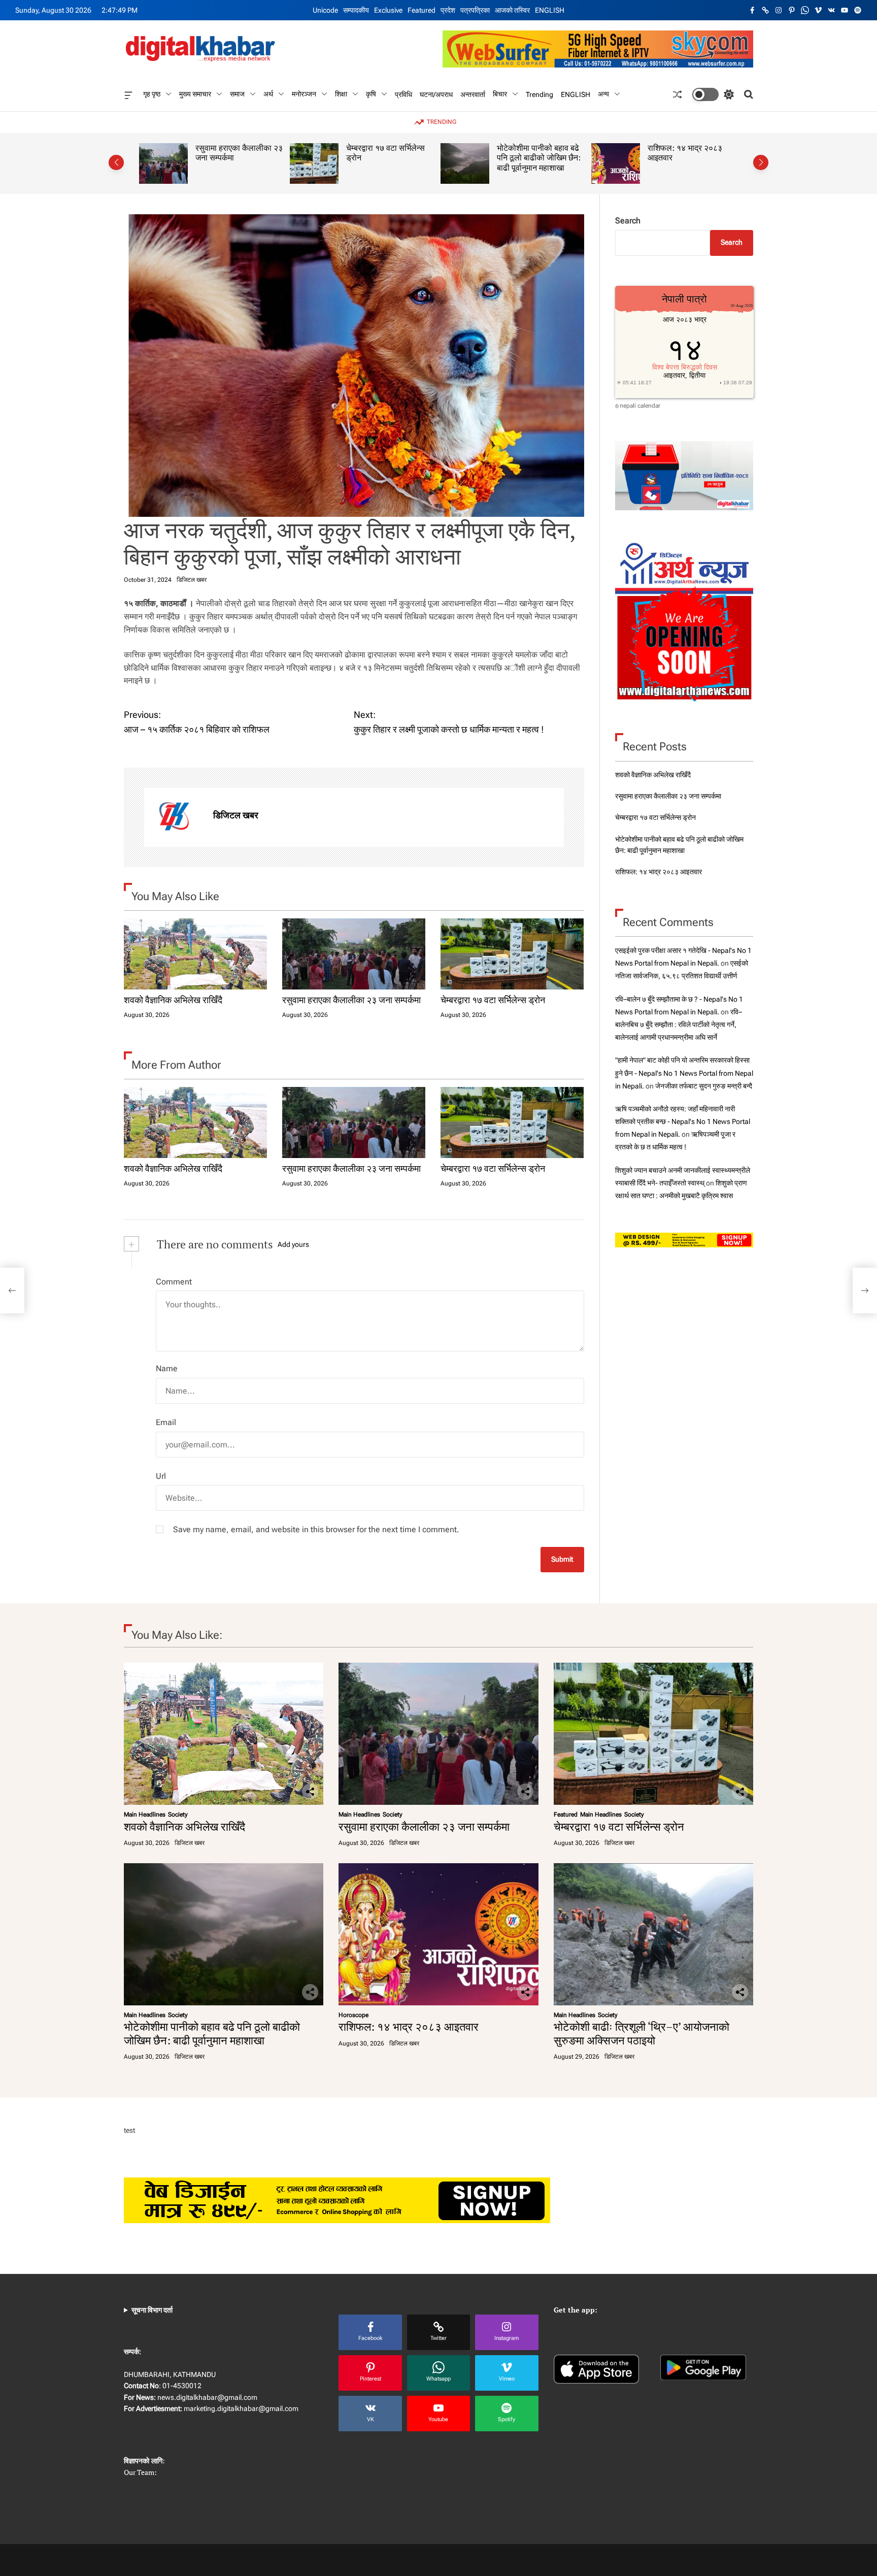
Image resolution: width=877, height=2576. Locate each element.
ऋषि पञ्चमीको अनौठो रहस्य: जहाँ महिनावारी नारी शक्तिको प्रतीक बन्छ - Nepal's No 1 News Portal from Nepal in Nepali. (683, 1121)
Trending (539, 94)
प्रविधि (403, 94)
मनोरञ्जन (304, 94)
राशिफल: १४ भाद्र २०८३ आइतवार (534, 153)
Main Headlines (145, 1814)
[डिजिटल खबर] (174, 817)
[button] (116, 162)
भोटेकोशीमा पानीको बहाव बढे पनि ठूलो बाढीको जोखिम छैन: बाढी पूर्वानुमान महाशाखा (388, 158)
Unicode (325, 10)
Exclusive (388, 10)
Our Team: (140, 2472)
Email (166, 1422)
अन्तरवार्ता (473, 94)
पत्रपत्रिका (475, 10)
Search (628, 221)
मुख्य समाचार (195, 94)
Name (167, 1368)
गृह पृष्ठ (152, 94)
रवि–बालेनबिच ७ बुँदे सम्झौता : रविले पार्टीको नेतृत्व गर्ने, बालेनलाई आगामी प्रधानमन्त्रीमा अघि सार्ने (679, 1024)
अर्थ (268, 94)
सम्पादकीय (356, 10)
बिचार (500, 94)
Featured (421, 10)
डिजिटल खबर (192, 580)
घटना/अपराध (436, 94)
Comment (174, 1282)
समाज (237, 94)
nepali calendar (640, 406)
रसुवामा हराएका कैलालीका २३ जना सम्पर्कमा (351, 1000)
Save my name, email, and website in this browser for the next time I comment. (316, 1529)
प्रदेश (448, 10)
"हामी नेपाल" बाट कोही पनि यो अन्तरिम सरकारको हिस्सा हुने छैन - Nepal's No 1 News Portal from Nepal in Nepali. (684, 1073)
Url (161, 1476)
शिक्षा (341, 94)
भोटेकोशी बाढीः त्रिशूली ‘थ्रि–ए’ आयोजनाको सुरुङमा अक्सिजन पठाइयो (692, 158)
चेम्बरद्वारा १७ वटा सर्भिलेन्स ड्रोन (235, 153)
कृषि (371, 94)
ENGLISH (550, 10)
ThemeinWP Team (533, 2560)
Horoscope (353, 2015)
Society (178, 1814)
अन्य (603, 94)
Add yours (293, 1244)
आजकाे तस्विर (512, 10)
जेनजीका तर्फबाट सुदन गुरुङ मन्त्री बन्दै (704, 1085)
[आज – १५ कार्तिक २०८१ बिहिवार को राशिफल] (12, 1291)
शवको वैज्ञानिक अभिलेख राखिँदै (173, 1000)
